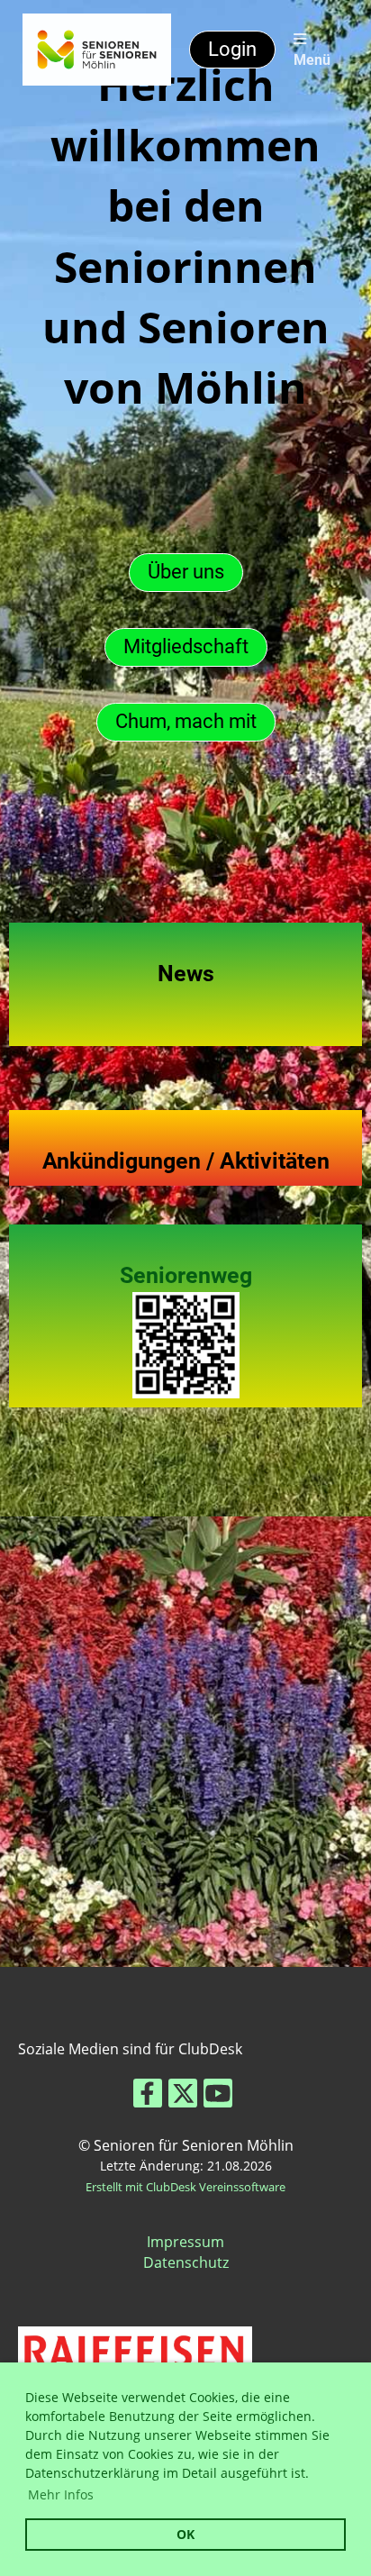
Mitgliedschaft (186, 646)
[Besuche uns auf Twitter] (183, 2096)
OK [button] (185, 2534)
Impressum (185, 2242)
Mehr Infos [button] (61, 2494)
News (186, 974)
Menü (312, 60)
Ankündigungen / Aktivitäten (186, 1161)
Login (232, 49)
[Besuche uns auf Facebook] (148, 2096)
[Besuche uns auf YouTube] (218, 2096)
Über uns (186, 572)
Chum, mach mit (186, 721)
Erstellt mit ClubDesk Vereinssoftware (185, 2187)
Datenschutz (186, 2262)
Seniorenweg (186, 1275)
